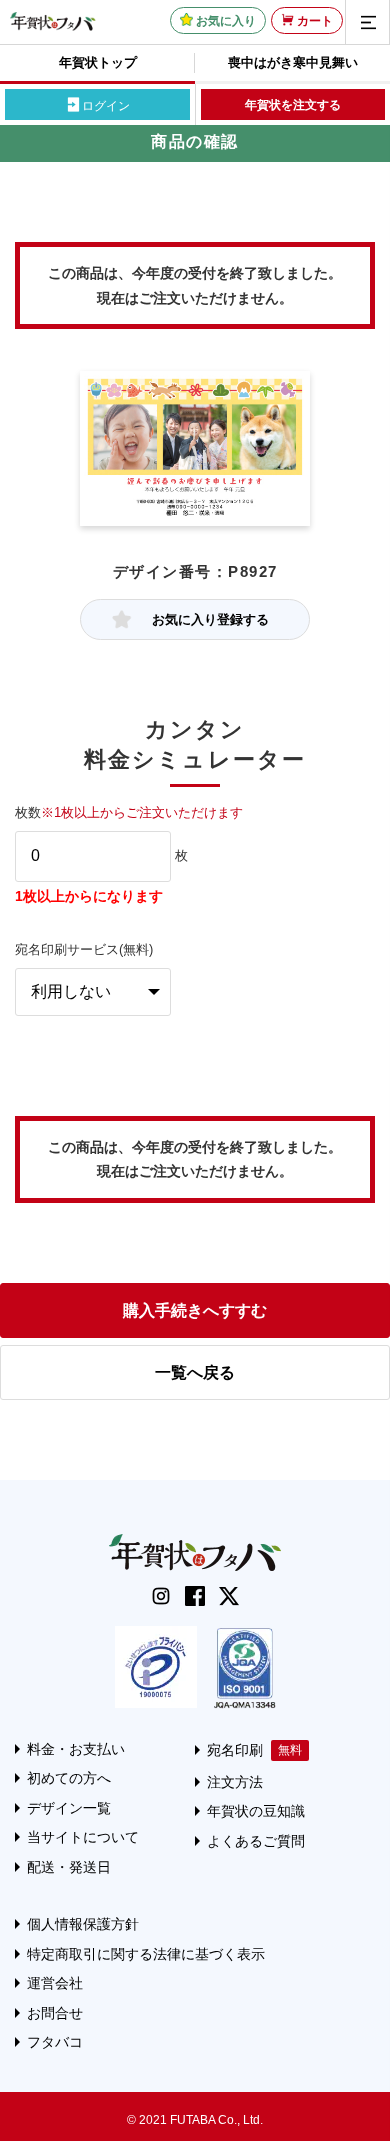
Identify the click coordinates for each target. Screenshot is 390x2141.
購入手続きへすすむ (195, 1310)
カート (315, 21)
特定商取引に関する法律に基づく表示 (146, 1954)
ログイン (106, 105)
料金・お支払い (76, 1749)
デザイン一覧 (69, 1808)
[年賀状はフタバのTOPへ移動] (53, 21)
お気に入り (226, 21)
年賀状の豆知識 (256, 1811)
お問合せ (55, 2013)
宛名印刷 (235, 1750)
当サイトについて (83, 1837)
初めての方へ (69, 1778)
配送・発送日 (69, 1867)
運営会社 (55, 1983)
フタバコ (55, 2042)
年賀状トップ (98, 62)
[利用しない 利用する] (93, 992)
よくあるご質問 (256, 1841)
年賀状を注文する (293, 105)
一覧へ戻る (195, 1372)
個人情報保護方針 (83, 1924)
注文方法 (235, 1782)
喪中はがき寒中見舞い (293, 62)
